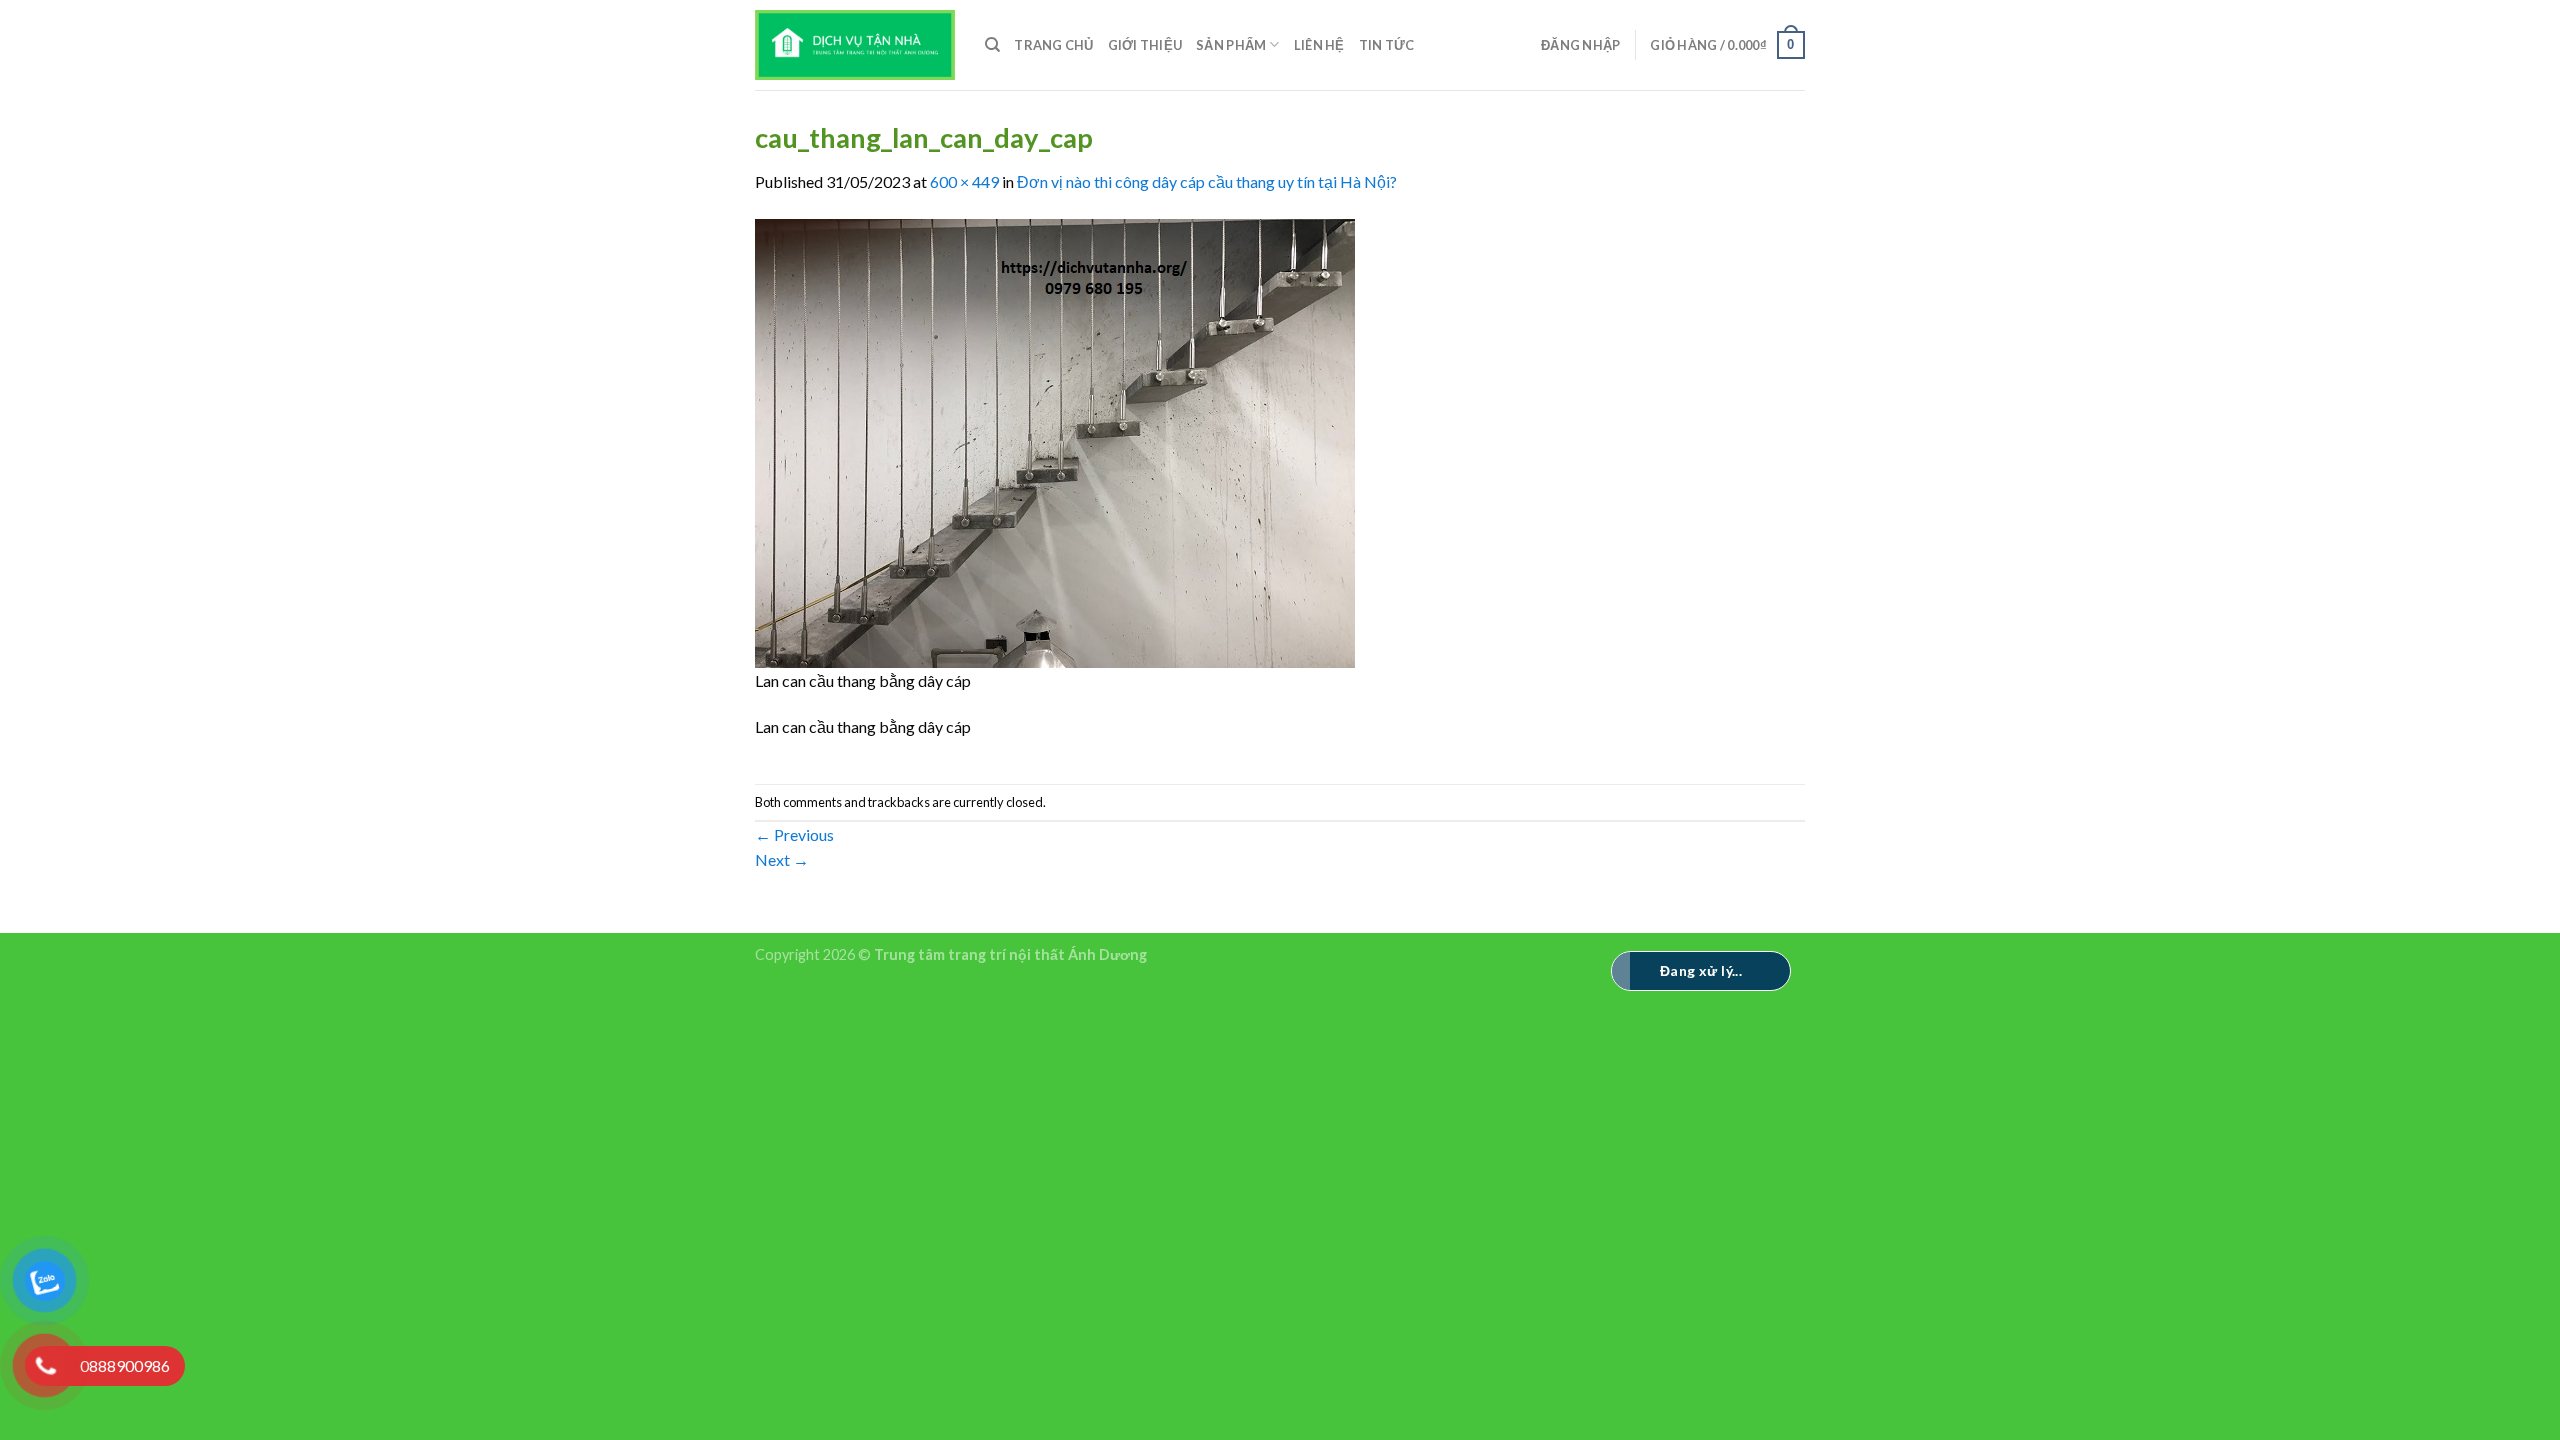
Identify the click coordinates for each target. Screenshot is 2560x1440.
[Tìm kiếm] (992, 45)
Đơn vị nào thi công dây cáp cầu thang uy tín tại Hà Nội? (1207, 181)
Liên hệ (1319, 45)
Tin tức (1387, 45)
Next (782, 859)
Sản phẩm (1231, 45)
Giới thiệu (1145, 45)
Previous (794, 834)
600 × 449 (964, 181)
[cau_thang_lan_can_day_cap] (1055, 440)
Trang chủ (1053, 45)
